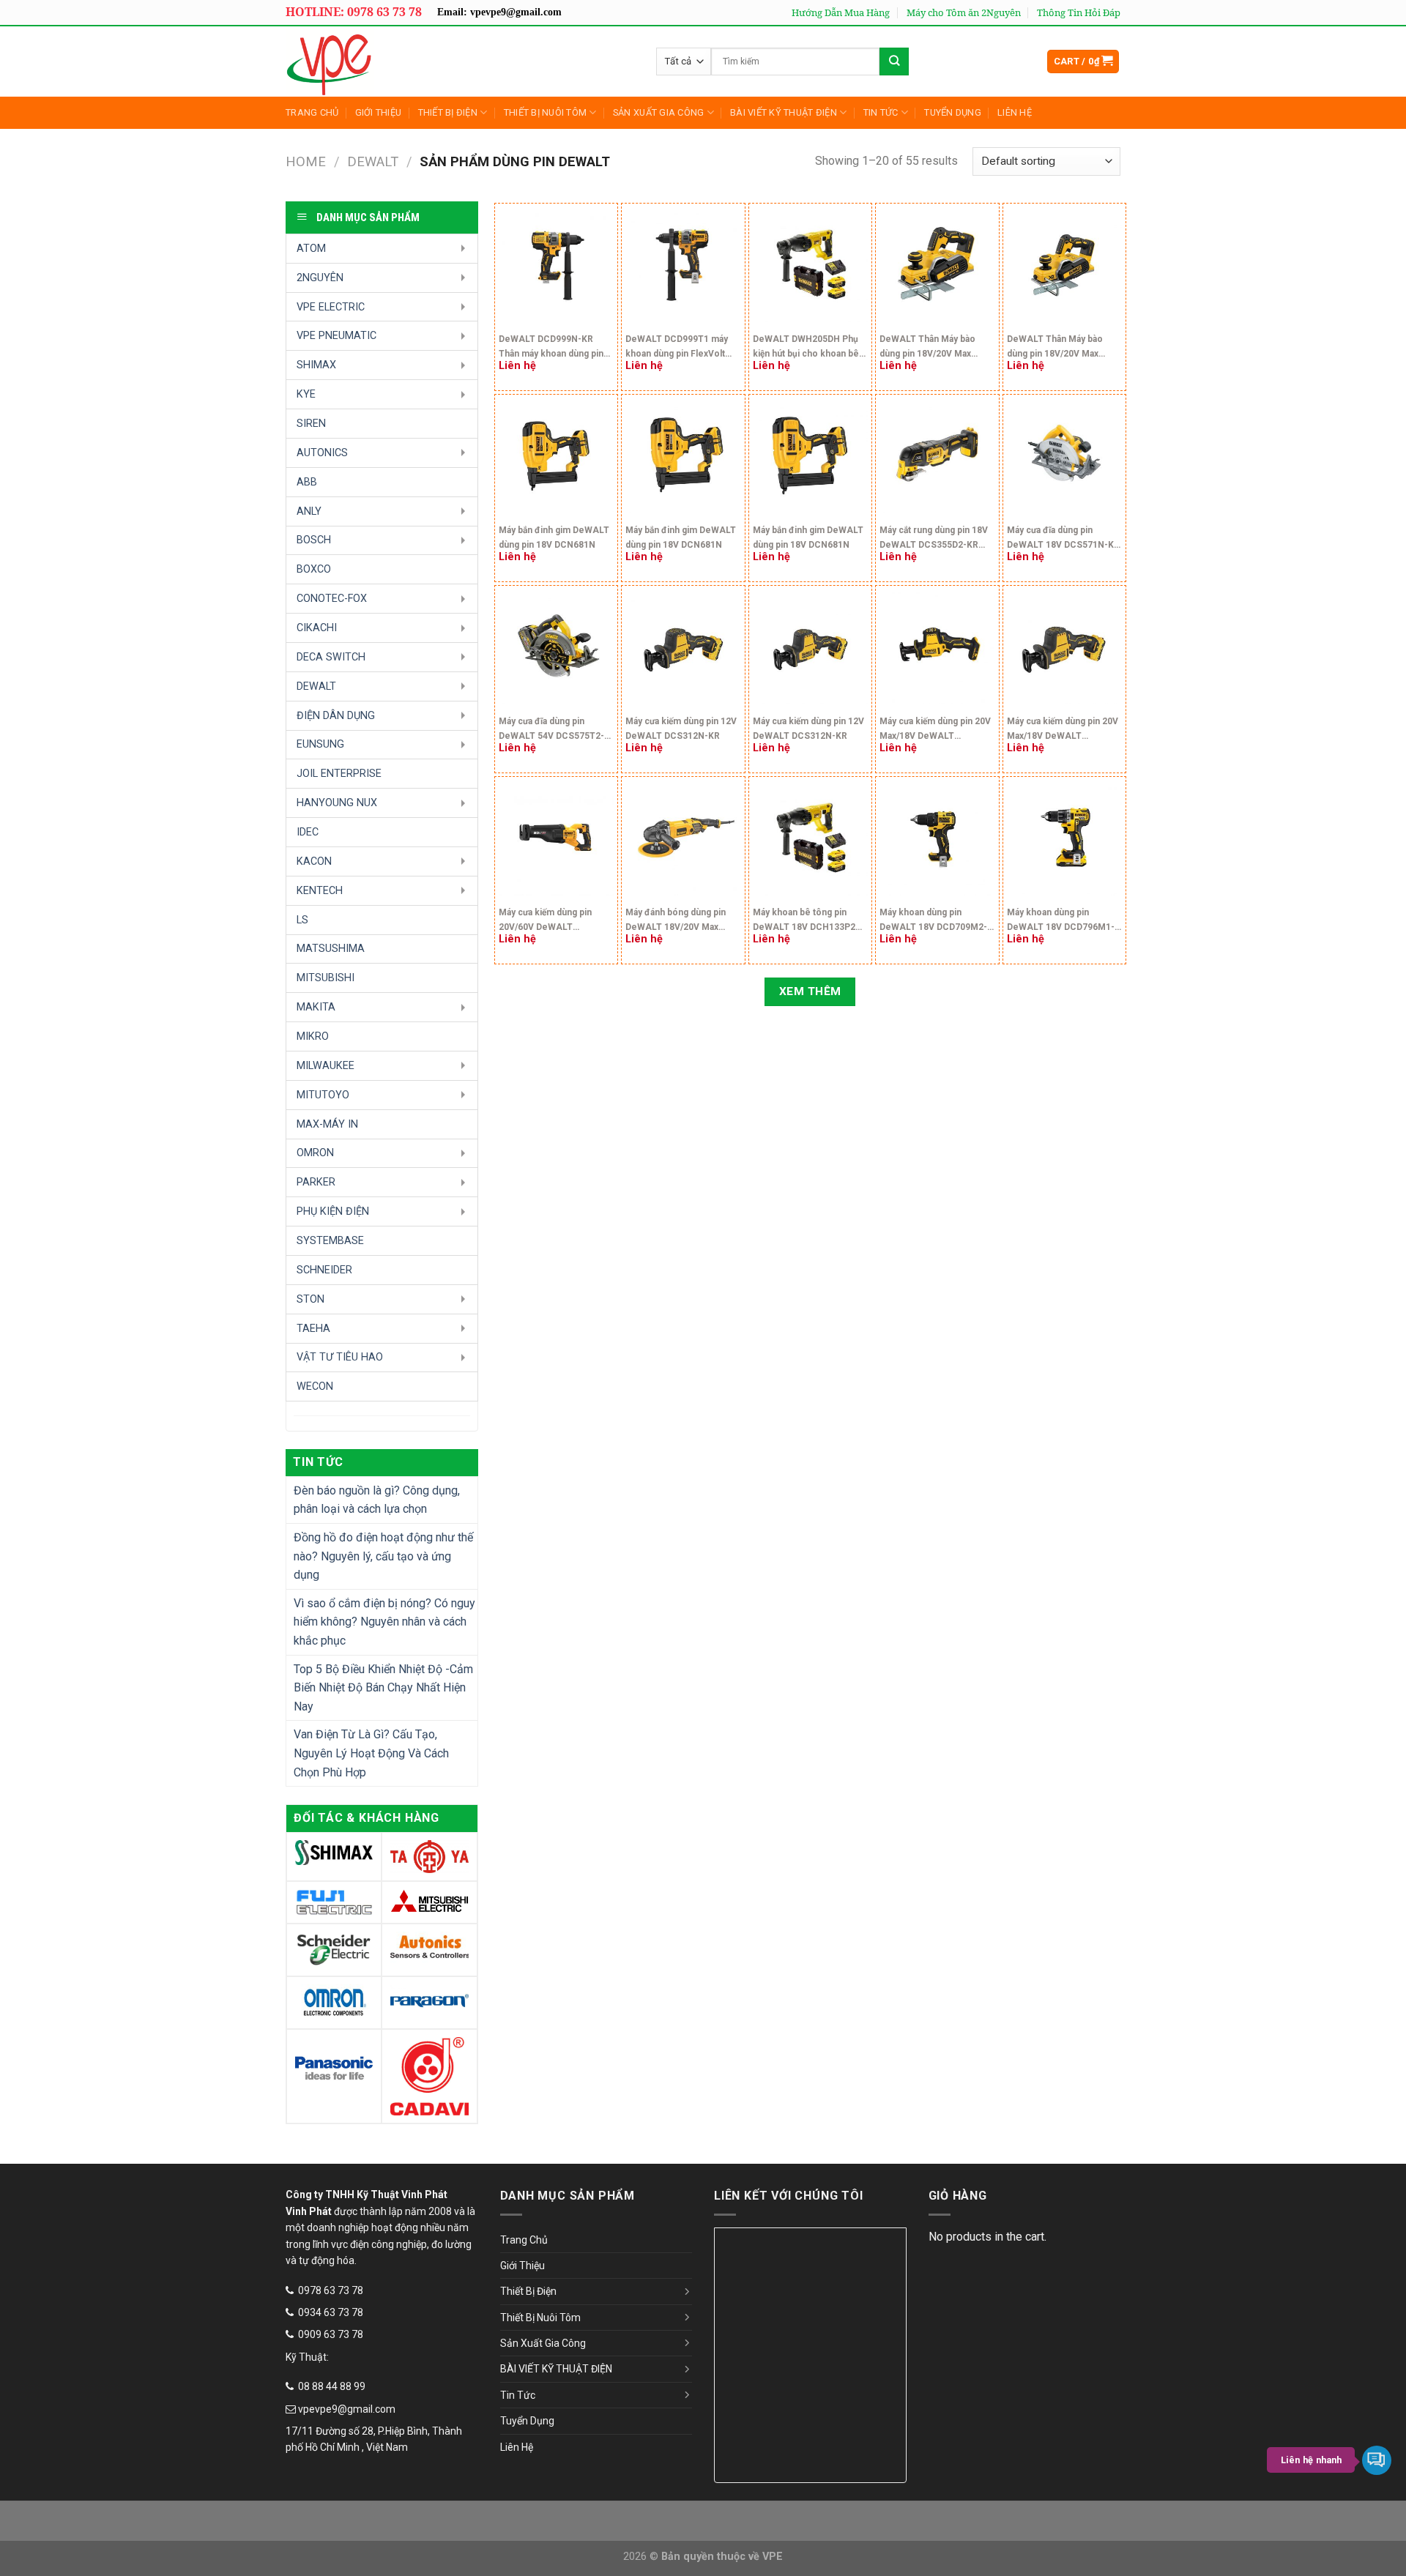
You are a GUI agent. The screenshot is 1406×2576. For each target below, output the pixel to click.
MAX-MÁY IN (327, 1124)
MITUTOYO (323, 1095)
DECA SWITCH (331, 657)
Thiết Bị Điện (448, 112)
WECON (315, 1386)
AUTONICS (322, 453)
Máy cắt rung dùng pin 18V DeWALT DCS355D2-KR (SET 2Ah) (934, 539)
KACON (314, 861)
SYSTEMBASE (330, 1241)
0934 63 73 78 (331, 2312)
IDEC (308, 832)
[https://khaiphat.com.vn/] (391, 62)
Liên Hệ (1015, 112)
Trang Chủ (312, 112)
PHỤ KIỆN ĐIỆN (333, 1211)
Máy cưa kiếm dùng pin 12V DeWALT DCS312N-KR (681, 729)
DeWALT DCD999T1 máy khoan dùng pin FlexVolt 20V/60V (677, 348)
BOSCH (314, 540)
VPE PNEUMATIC (336, 336)
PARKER (316, 1182)
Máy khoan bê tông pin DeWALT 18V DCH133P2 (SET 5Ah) (804, 922)
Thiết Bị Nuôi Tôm (545, 112)
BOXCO (314, 569)
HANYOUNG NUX (337, 803)
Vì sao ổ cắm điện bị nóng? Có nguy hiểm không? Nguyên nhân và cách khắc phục (384, 1622)
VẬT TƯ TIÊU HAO (340, 1357)
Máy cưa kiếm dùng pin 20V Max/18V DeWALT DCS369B (935, 730)
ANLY (309, 511)
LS (302, 920)
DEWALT (373, 161)
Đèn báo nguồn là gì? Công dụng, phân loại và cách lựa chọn (377, 1500)
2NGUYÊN (320, 278)
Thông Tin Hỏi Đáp (1079, 12)
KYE (306, 394)
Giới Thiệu (379, 112)
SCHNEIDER (324, 1270)
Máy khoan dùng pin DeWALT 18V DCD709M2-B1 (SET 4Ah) (933, 922)
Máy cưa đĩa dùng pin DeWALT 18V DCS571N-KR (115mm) (1063, 539)
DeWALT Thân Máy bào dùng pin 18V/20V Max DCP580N (927, 348)
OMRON (315, 1153)
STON (310, 1299)
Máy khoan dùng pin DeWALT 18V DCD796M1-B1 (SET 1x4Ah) (1061, 922)
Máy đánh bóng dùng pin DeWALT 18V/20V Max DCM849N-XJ (676, 922)
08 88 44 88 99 (332, 2386)
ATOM (311, 249)
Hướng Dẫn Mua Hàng (841, 12)
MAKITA (316, 1007)
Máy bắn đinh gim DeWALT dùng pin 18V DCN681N (554, 537)
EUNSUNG (320, 744)
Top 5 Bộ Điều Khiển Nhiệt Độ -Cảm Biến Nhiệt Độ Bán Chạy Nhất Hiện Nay (383, 1688)
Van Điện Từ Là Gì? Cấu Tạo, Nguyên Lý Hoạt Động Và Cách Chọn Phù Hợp (371, 1753)
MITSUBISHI (326, 978)
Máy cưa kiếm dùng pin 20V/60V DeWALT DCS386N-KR (545, 922)
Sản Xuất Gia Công (658, 112)
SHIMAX (316, 365)
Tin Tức (881, 112)
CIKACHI (317, 628)
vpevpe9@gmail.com (347, 2409)
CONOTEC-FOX (332, 599)
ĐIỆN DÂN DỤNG (336, 716)
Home (306, 161)
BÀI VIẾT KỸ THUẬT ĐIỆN (784, 112)
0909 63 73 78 (331, 2334)
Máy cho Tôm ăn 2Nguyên (964, 12)
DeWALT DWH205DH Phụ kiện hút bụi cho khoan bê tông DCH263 (806, 348)
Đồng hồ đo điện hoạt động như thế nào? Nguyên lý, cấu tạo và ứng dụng (383, 1556)
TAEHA (313, 1329)
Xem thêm (810, 991)
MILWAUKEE (326, 1066)
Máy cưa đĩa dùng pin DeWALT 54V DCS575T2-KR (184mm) (551, 730)
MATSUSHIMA (331, 949)
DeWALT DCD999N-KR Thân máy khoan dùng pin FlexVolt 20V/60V (551, 348)
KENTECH (320, 891)
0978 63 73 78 (331, 2290)
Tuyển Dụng (953, 112)
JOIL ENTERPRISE (339, 774)
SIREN (311, 424)
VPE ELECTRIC (331, 307)
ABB (307, 482)
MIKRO (313, 1036)
